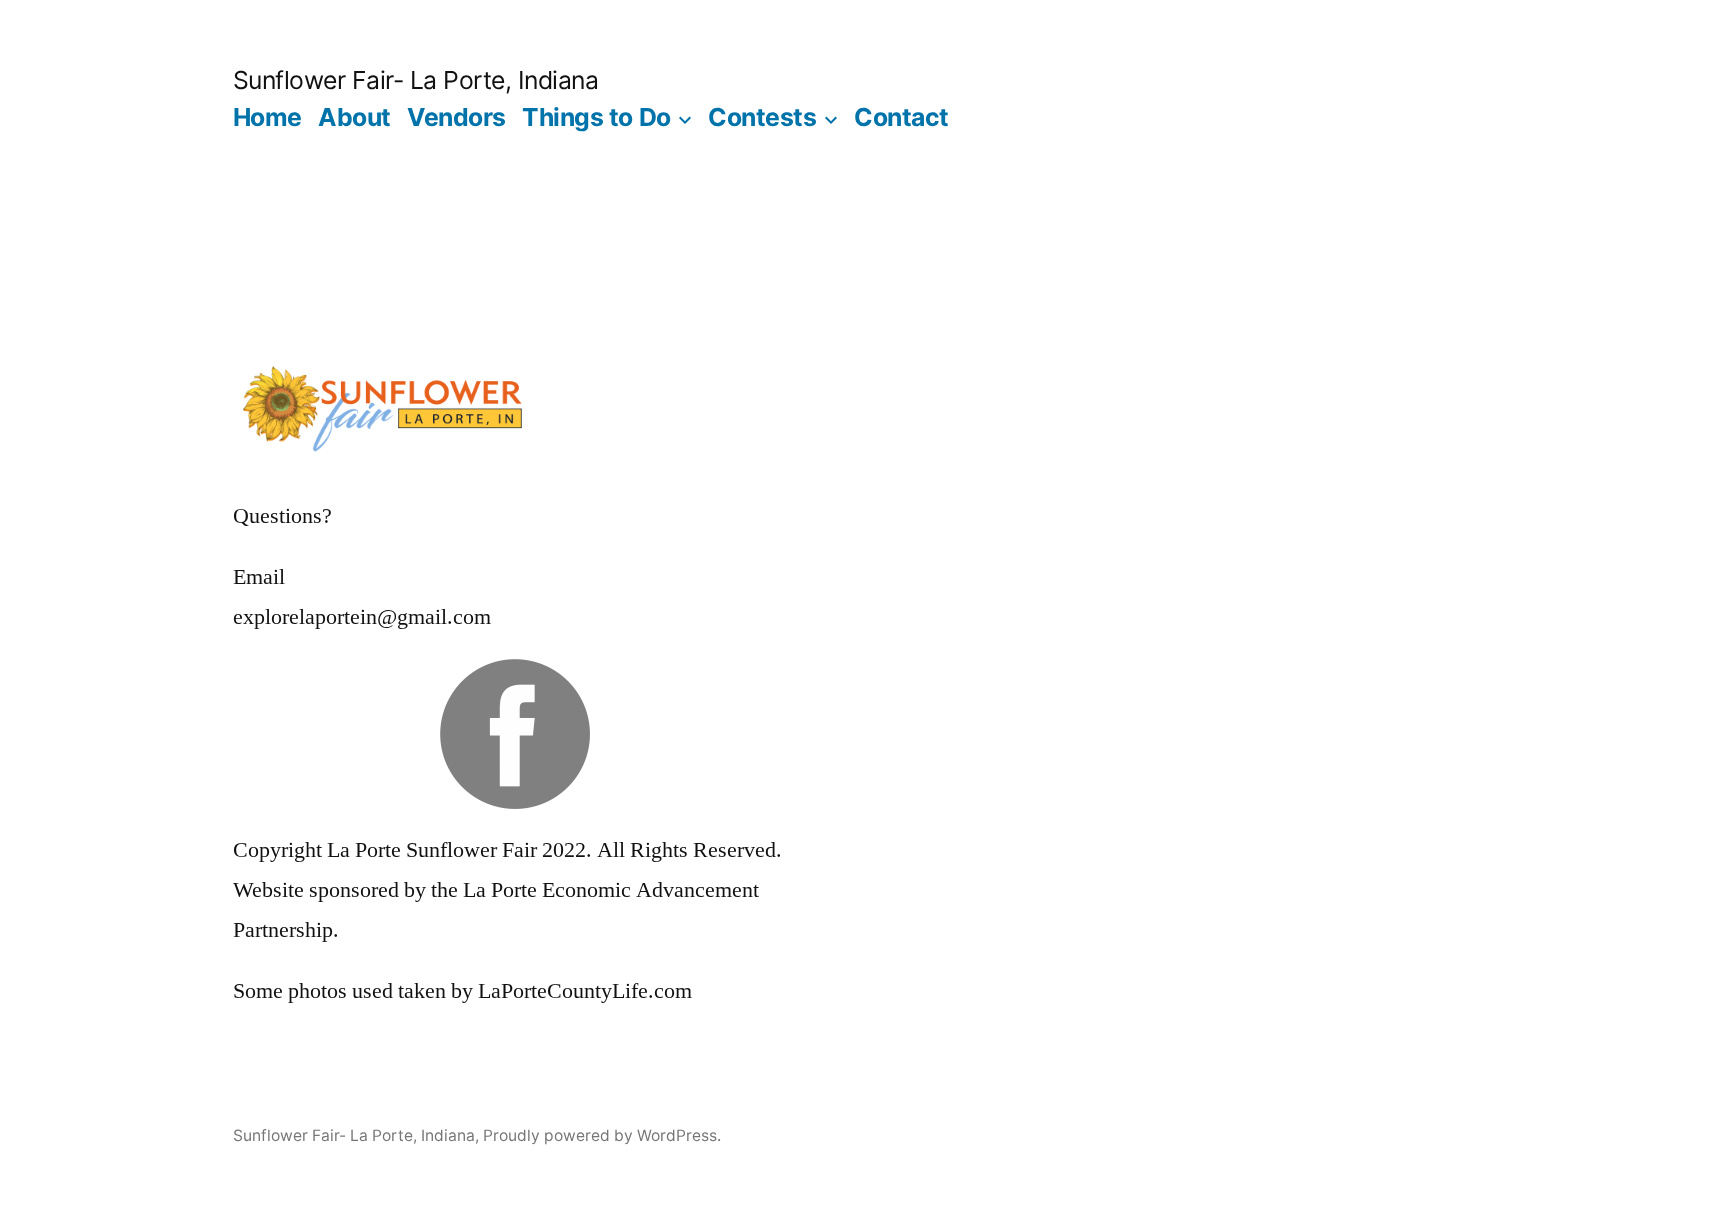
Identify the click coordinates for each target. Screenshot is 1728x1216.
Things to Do (596, 117)
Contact (901, 117)
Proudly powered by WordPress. (602, 1135)
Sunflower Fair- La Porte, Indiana (416, 80)
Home (267, 117)
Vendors (456, 117)
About (354, 117)
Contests (762, 117)
